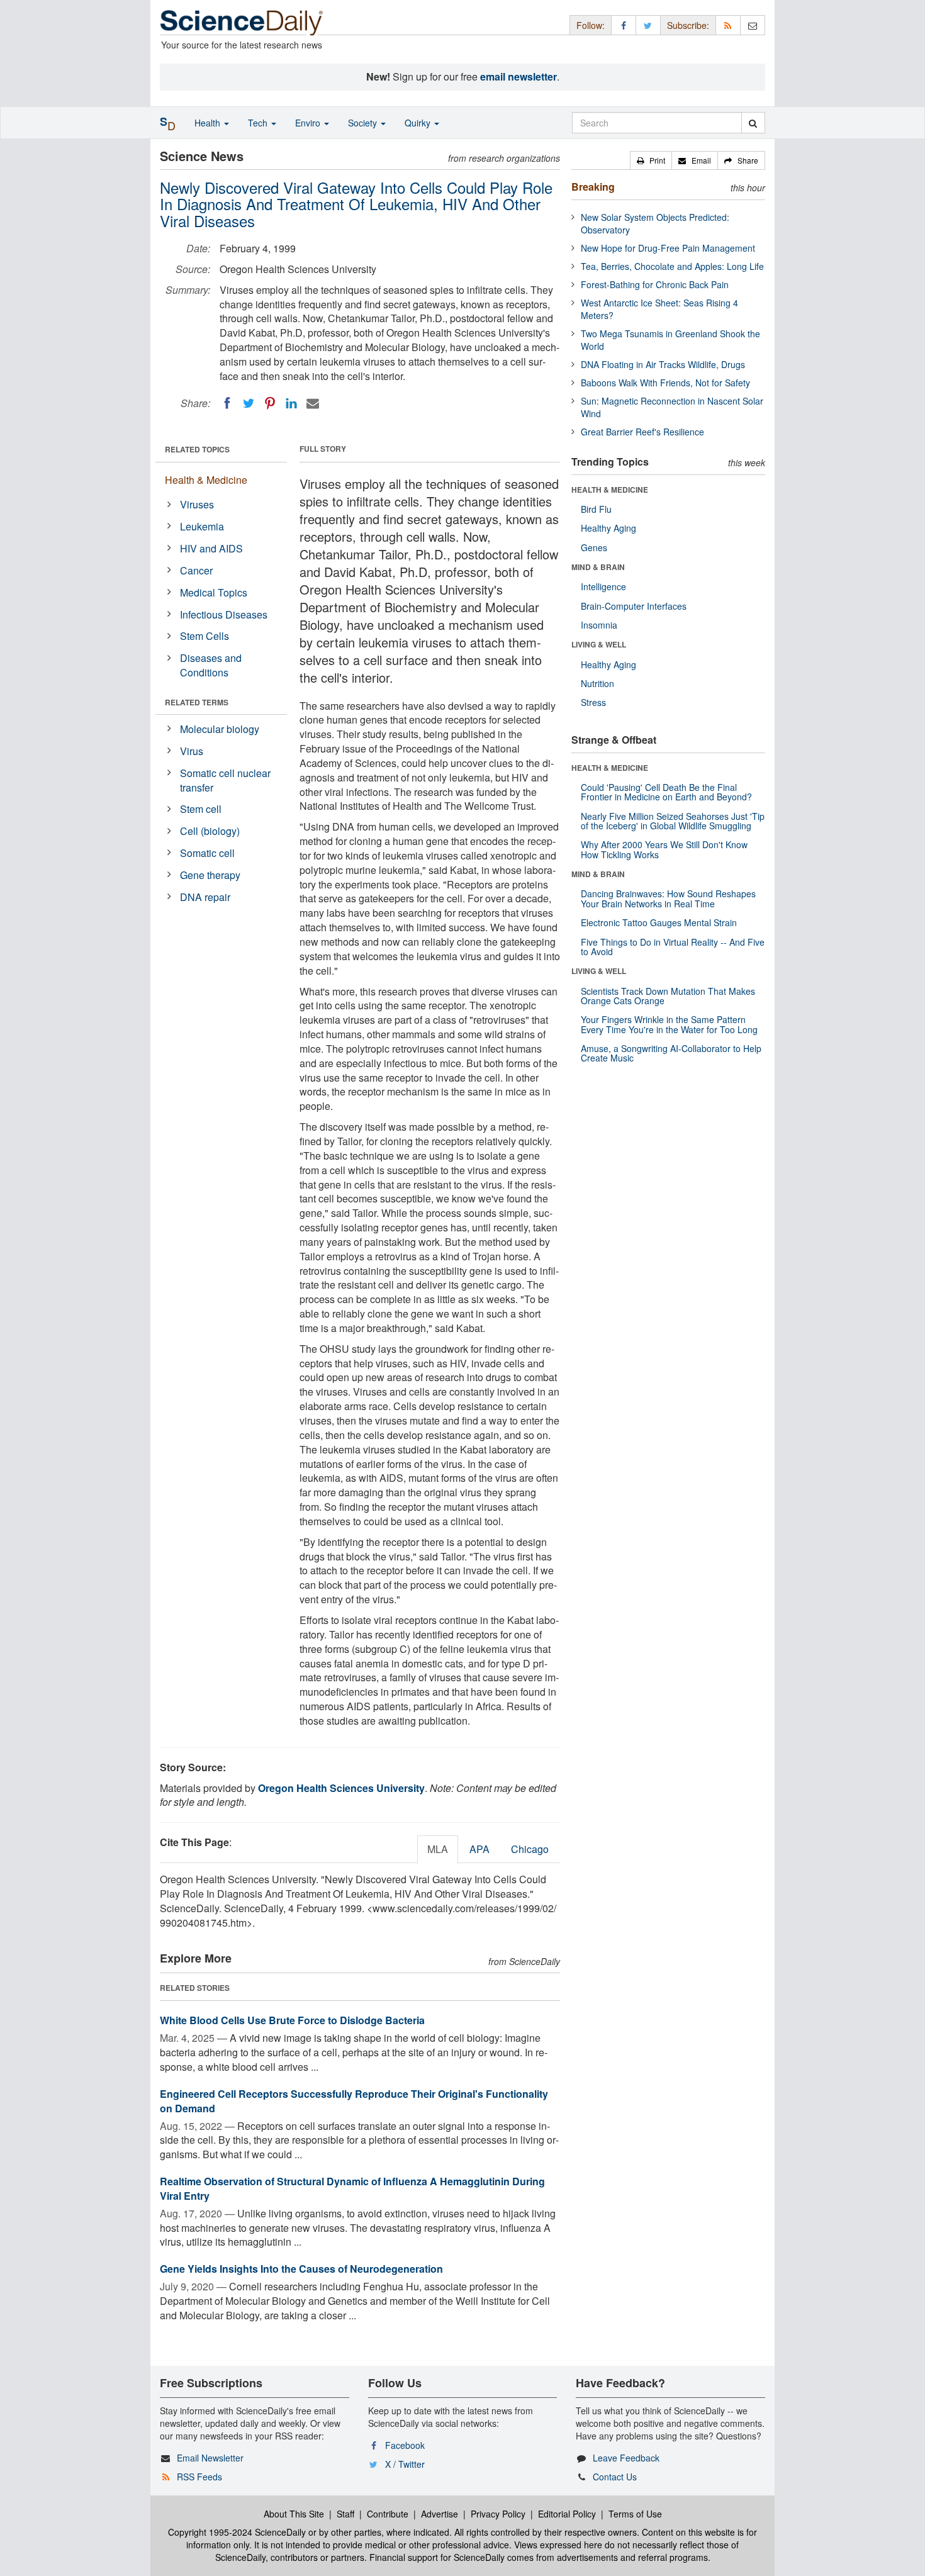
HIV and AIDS (211, 548)
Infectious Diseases (224, 614)
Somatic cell (207, 853)
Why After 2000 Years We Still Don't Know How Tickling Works (664, 849)
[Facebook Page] (624, 25)
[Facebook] (227, 403)
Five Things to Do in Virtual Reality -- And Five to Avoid (673, 947)
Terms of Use (635, 2514)
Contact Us (615, 2477)
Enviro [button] (309, 123)
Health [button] (209, 123)
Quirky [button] (419, 123)
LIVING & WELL (599, 644)
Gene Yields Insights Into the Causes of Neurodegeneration (301, 2269)
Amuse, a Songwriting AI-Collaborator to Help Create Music (671, 1053)
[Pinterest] (270, 403)
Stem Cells (205, 636)
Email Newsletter (210, 2458)
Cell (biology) (210, 831)
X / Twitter (405, 2464)
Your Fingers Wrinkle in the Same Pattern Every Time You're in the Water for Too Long (669, 1024)
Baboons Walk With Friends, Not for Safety (665, 383)
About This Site (294, 2514)
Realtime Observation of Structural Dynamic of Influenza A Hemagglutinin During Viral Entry (352, 2188)
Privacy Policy (498, 2514)
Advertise (440, 2514)
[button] (651, 160)
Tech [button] (259, 123)
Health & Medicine (206, 480)
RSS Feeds (199, 2477)
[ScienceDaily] (242, 22)
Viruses (197, 504)
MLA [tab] (438, 1849)
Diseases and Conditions (211, 665)
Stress (593, 702)
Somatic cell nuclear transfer (225, 780)
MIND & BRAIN (598, 567)
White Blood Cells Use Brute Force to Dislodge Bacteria (292, 2020)
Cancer (196, 570)
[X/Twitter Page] (648, 25)
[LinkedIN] (291, 403)
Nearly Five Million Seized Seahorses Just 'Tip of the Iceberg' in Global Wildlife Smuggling (673, 821)
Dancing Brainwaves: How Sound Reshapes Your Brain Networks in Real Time (668, 898)
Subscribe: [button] (688, 25)
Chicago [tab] (530, 1849)
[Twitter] (249, 403)
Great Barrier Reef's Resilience (642, 432)
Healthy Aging (608, 528)
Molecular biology (220, 729)
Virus (192, 751)
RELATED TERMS (197, 702)
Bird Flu (596, 509)
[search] (753, 123)
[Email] (313, 403)
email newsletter (519, 76)
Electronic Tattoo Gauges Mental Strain (659, 922)
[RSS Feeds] (728, 25)
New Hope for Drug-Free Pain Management (668, 248)
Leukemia (202, 526)
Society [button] (364, 123)
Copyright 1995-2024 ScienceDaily (237, 2532)
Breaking (593, 187)
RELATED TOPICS (197, 449)
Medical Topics (214, 592)
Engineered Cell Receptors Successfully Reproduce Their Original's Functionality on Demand (354, 2101)
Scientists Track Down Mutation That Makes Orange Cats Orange (668, 996)
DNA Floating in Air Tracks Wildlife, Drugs (663, 364)
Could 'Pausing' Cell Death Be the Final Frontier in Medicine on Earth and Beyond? (666, 792)
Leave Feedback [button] (626, 2458)
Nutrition (597, 683)
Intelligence (603, 586)
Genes (594, 547)
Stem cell (201, 809)
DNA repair (205, 897)
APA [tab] (479, 1849)
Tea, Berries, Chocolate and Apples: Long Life (672, 266)
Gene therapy (210, 875)
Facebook (405, 2445)
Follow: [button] (591, 25)
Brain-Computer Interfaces (634, 606)
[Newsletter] (753, 25)
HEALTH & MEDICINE (610, 490)
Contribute (388, 2514)
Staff (345, 2514)
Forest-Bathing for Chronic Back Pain (655, 284)
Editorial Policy (567, 2514)
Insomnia (599, 625)
